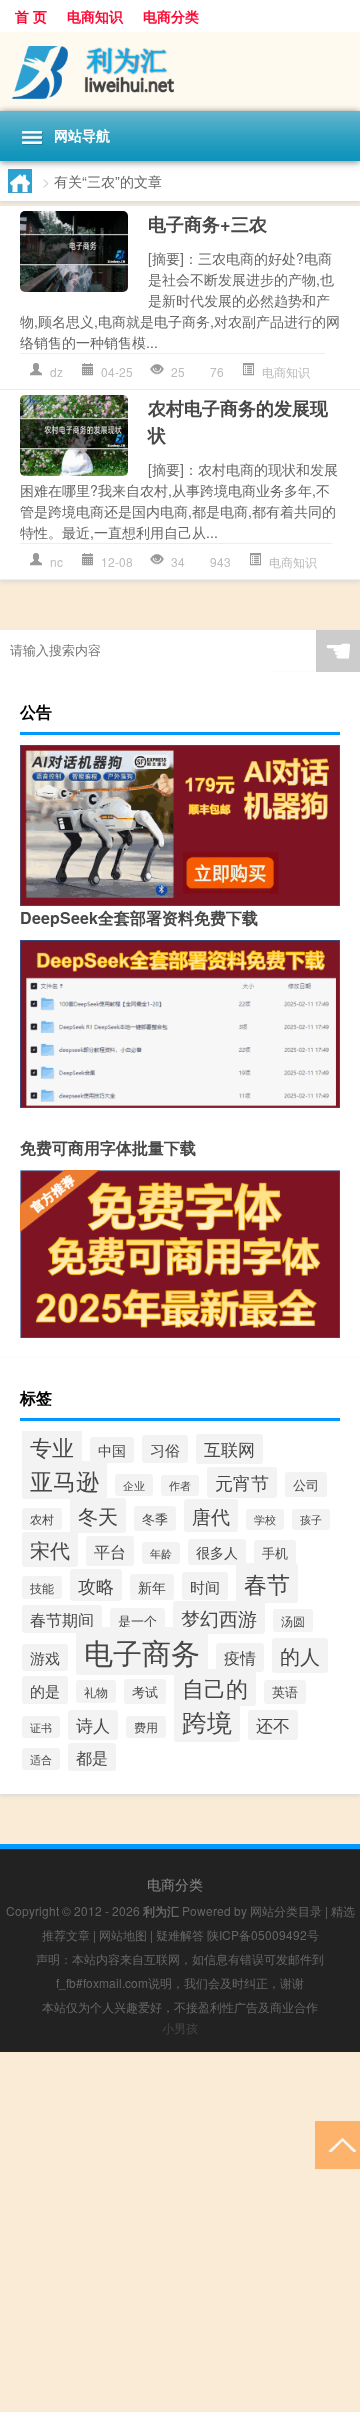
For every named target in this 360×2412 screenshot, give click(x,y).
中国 (112, 1450)
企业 (134, 1485)
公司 (306, 1484)
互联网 (229, 1449)
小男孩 (180, 2027)
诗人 (93, 1725)
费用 (146, 1727)
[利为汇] (180, 71)
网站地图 (123, 1934)
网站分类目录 (286, 1910)
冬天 (98, 1515)
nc (56, 561)
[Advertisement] (180, 2232)
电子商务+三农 (207, 224)
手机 (275, 1552)
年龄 (161, 1553)
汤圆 (293, 1620)
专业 (52, 1446)
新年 (152, 1587)
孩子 (311, 1519)
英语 (285, 1692)
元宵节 (242, 1482)
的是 (45, 1690)
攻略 (96, 1585)
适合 (41, 1759)
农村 (42, 1519)
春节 (267, 1583)
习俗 (165, 1449)
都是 (92, 1757)
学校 (265, 1519)
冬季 (155, 1518)
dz (56, 371)
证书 (41, 1727)
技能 (42, 1587)
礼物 (96, 1691)
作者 (180, 1485)
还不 (273, 1725)
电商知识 (95, 16)
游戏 (45, 1657)
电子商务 (142, 1651)
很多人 (217, 1552)
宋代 (50, 1549)
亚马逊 (64, 1480)
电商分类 (171, 16)
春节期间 (62, 1619)
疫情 (240, 1657)
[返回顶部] (337, 2143)
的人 (300, 1655)
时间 (205, 1586)
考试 (145, 1691)
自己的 (215, 1687)
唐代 (211, 1515)
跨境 (207, 1721)
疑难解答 (180, 1934)
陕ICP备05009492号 (263, 1934)
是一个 (137, 1620)
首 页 (31, 16)
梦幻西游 (219, 1617)
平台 (110, 1551)
